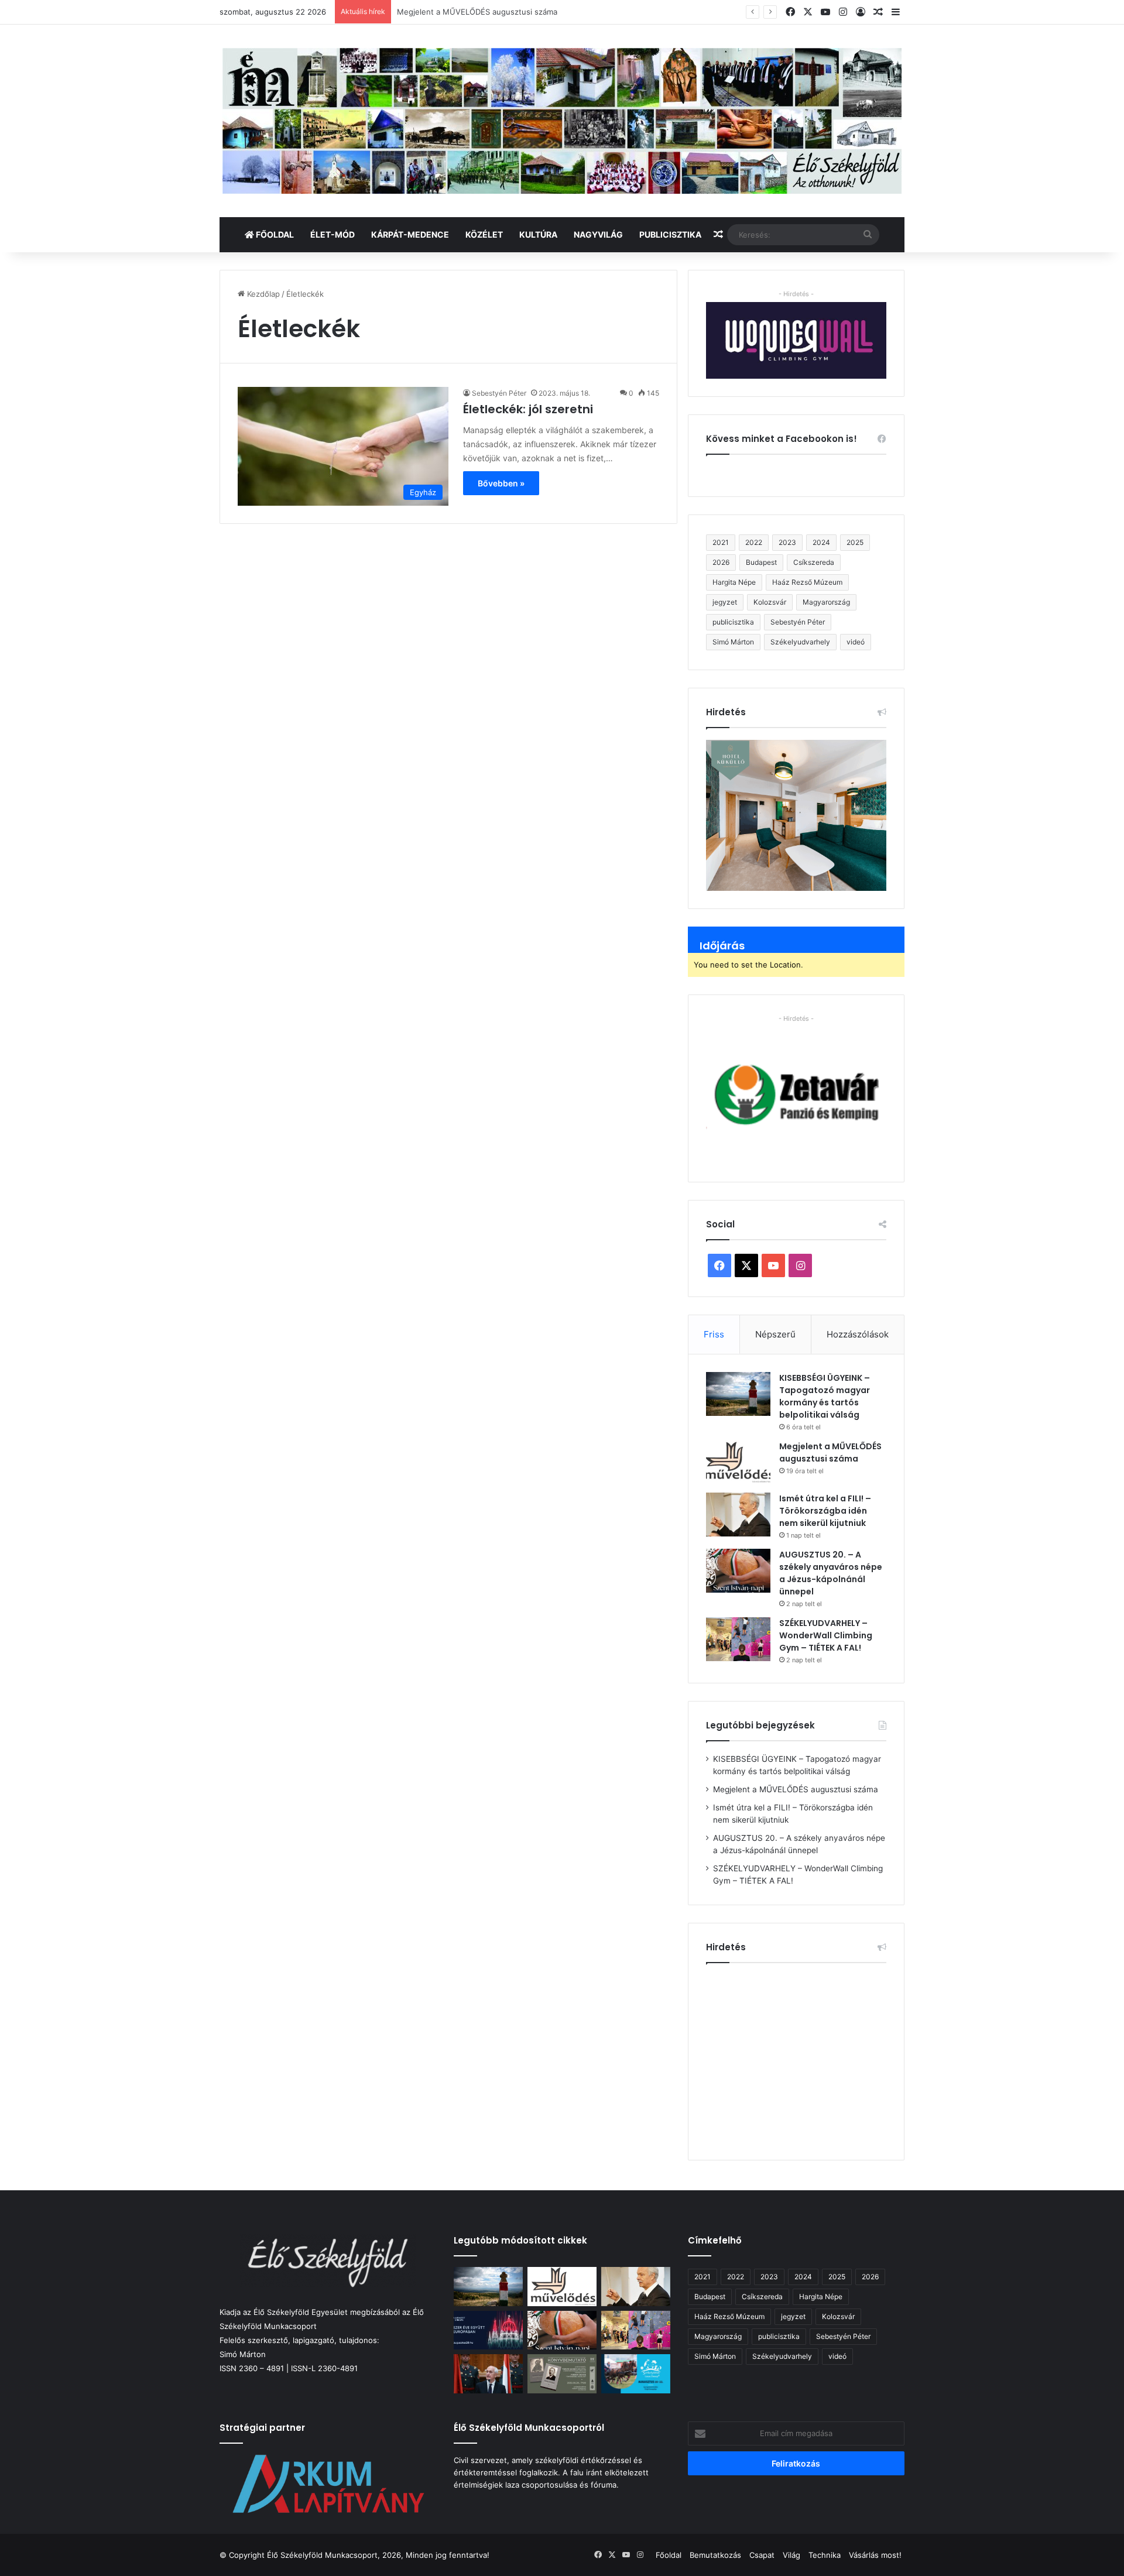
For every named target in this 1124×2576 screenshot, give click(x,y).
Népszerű (775, 1334)
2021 (721, 542)
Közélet (484, 234)
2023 (787, 542)
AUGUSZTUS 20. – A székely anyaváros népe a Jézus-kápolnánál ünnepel (831, 1573)
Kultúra (538, 234)
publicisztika (733, 622)
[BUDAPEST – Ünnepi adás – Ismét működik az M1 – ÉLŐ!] (488, 2330)
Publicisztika (670, 234)
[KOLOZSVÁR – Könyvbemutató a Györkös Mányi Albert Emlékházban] (562, 2374)
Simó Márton (733, 642)
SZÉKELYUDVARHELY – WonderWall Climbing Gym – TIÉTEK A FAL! (826, 1635)
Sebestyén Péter (499, 393)
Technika (825, 2555)
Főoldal (274, 234)
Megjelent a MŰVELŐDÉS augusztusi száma (830, 1452)
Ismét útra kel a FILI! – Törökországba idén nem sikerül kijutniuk (513, 12)
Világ (791, 2555)
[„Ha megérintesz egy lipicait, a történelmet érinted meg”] (636, 2374)
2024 (821, 542)
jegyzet (725, 602)
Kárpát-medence (410, 234)
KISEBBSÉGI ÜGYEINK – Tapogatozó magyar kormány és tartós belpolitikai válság (825, 1396)
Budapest (761, 562)
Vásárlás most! (875, 2555)
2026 (721, 562)
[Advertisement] (804, 2057)
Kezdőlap (262, 294)
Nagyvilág (598, 234)
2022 (754, 542)
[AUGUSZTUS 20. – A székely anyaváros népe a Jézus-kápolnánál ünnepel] (738, 1571)
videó (856, 642)
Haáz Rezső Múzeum (807, 582)
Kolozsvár (770, 602)
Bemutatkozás (715, 2555)
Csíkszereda (814, 562)
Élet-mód (333, 234)
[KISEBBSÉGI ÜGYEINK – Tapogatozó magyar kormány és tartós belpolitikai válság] (738, 1394)
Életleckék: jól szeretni (528, 409)
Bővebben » (501, 483)
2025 (855, 542)
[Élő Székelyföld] (562, 121)
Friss (714, 1334)
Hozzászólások (858, 1334)
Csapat (762, 2555)
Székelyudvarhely (800, 642)
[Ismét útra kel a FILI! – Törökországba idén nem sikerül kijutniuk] (738, 1515)
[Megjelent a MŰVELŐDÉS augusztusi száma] (738, 1462)
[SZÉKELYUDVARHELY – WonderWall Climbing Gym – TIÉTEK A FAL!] (738, 1639)
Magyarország (826, 602)
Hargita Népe (734, 582)
